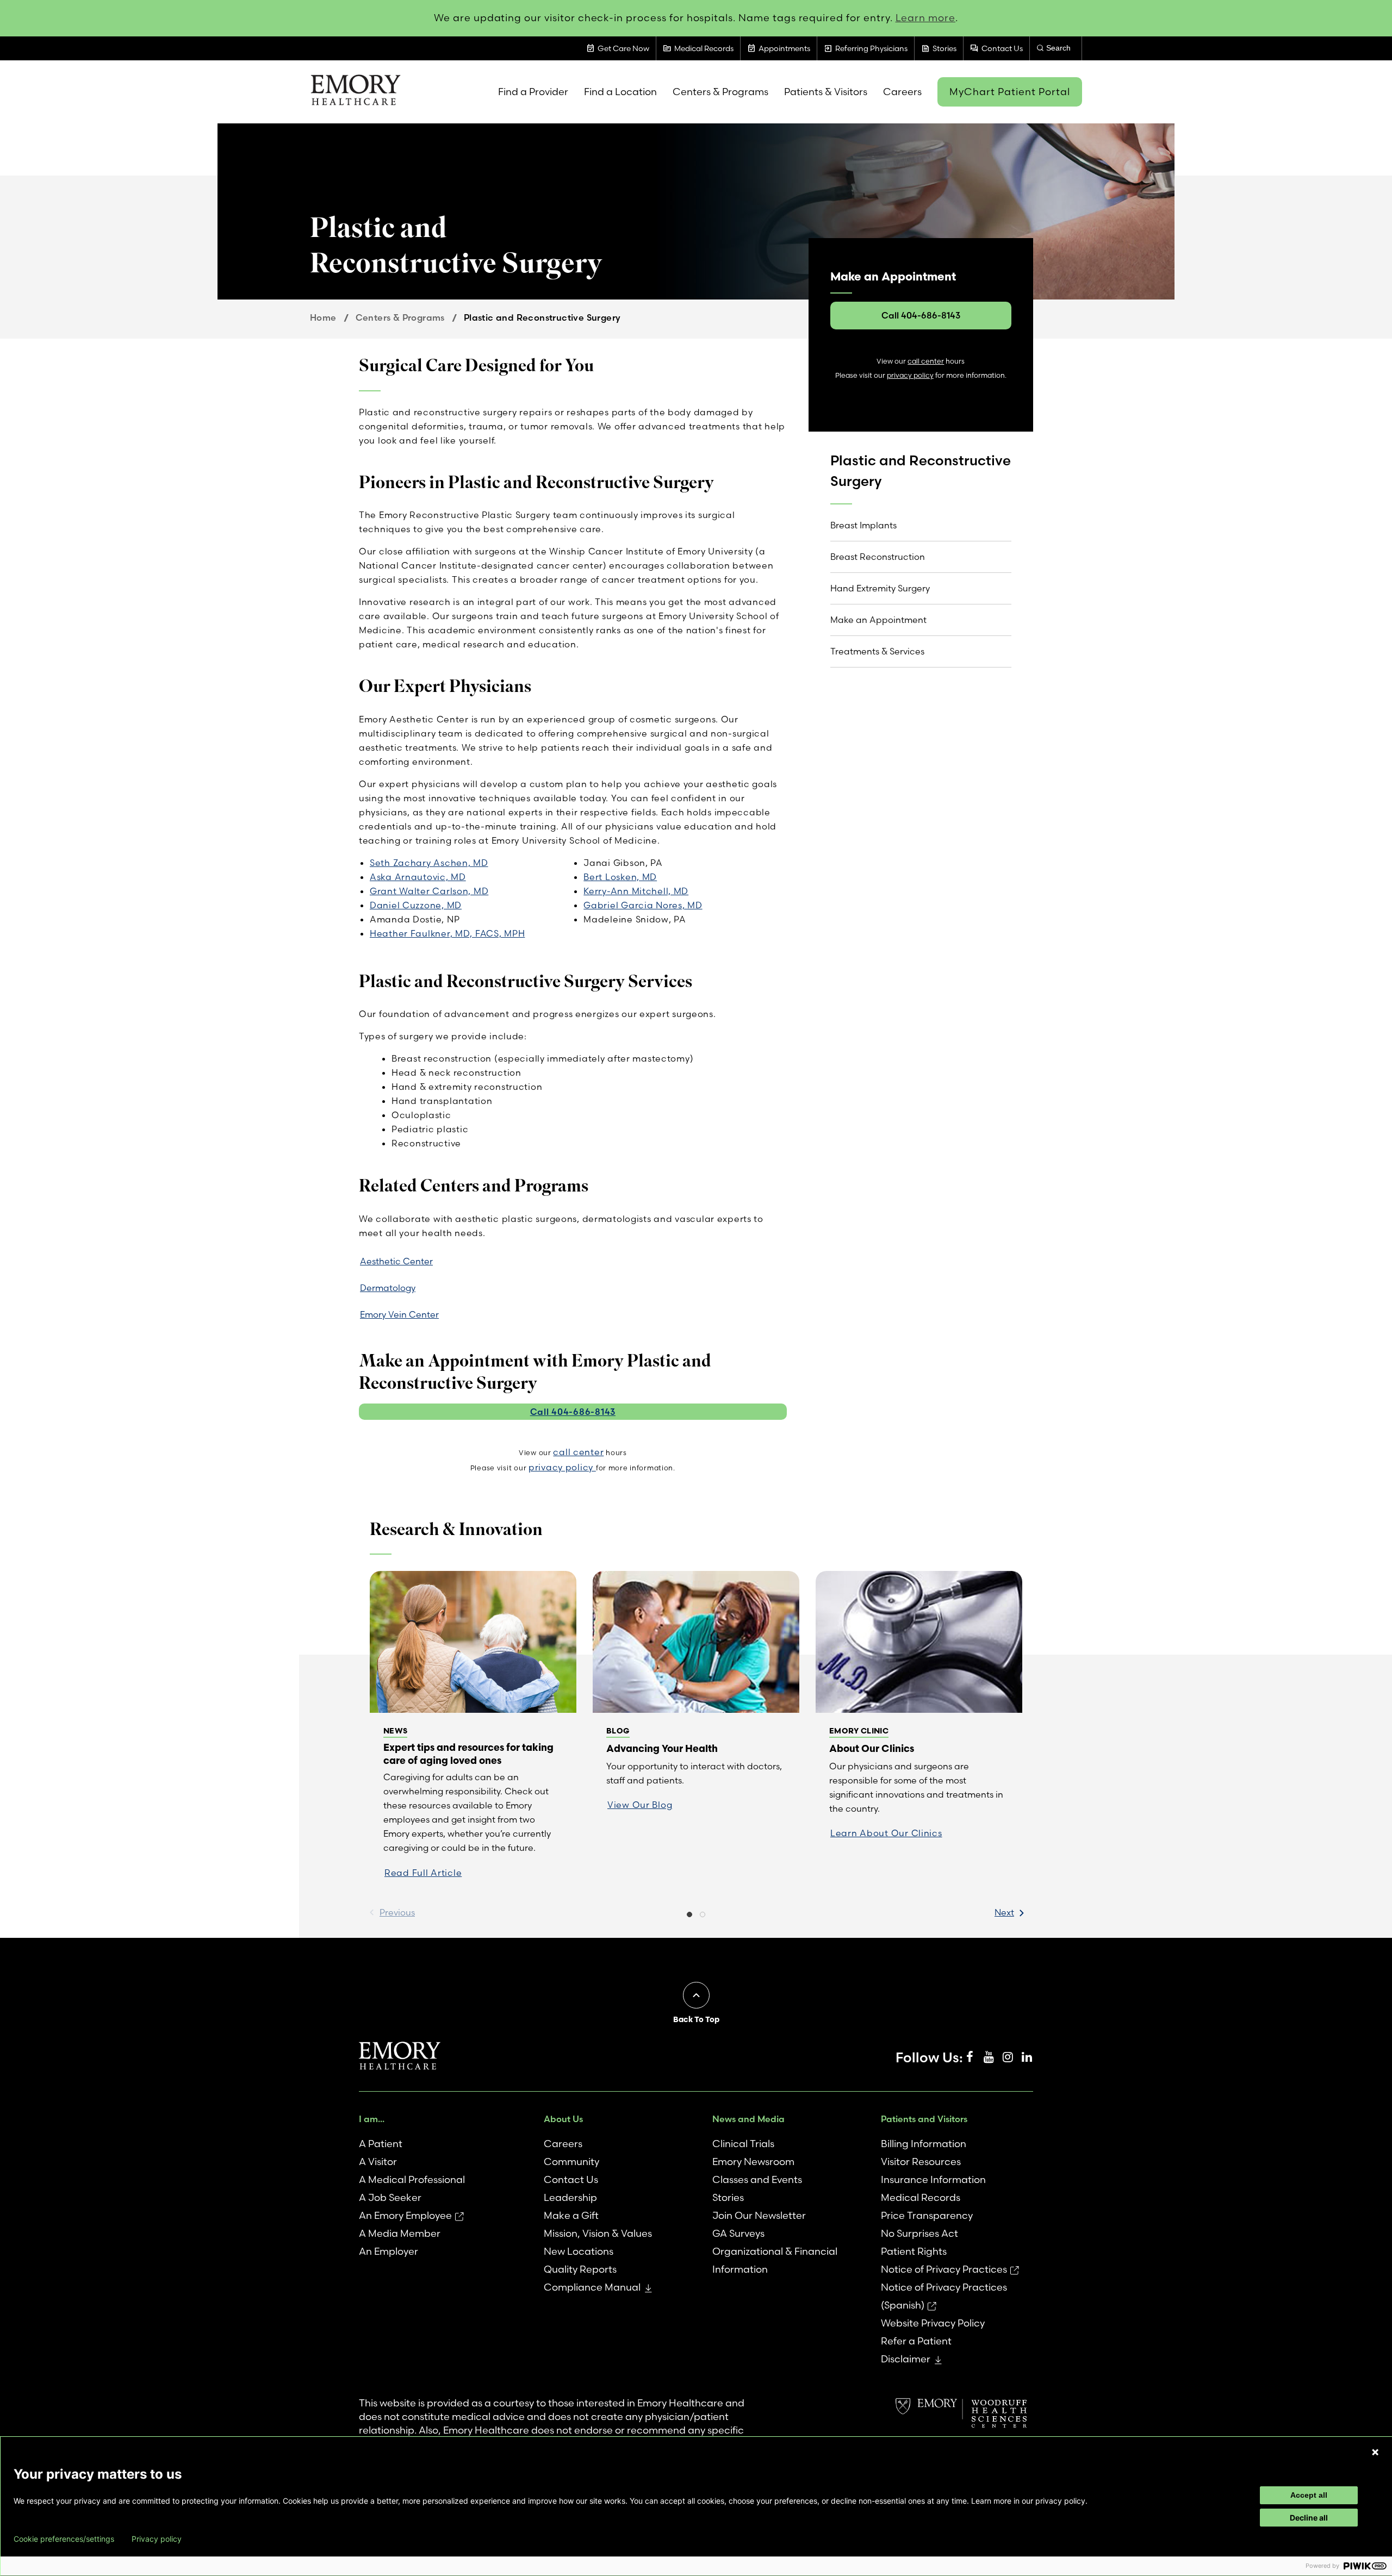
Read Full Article (423, 1873)
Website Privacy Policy (933, 2323)
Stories (728, 2197)
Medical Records (921, 2197)
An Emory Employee (405, 2215)
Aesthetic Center (396, 1261)
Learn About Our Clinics (886, 1833)
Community (571, 2162)
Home (323, 317)
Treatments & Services (877, 651)
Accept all (1309, 2495)
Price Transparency (927, 2215)
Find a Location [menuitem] (620, 92)
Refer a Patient (916, 2341)
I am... (372, 2119)
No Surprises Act (919, 2233)
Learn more (926, 18)
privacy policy (562, 1467)
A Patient (381, 2144)
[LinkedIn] (1027, 2057)
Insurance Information (933, 2179)
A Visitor (378, 2162)
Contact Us (571, 2179)
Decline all (1309, 2518)
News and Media (748, 2119)
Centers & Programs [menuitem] (720, 92)
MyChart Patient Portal (1010, 92)
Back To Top (696, 2019)
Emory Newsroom (753, 2162)
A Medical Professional (412, 2179)
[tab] (689, 1916)
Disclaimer (906, 2359)
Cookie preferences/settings (64, 2539)
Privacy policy (157, 2539)
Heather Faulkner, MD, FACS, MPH (447, 933)
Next (1004, 1912)
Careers (563, 2144)
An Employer (389, 2251)
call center (578, 1452)
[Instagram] (1008, 2057)
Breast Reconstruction (878, 557)
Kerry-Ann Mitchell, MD (636, 891)
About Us (563, 2119)
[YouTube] (989, 2057)
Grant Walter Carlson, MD (429, 891)
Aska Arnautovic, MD (418, 877)
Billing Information (924, 2144)
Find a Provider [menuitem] (533, 92)
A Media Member (400, 2233)
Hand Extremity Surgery (880, 588)
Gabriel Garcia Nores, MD (643, 905)
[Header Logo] (355, 92)
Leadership (570, 2197)
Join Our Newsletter (759, 2215)
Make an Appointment (878, 620)
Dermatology (388, 1288)
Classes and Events (757, 2179)
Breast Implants (863, 525)
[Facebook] (970, 2057)
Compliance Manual (592, 2287)
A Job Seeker (390, 2197)
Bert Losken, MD (620, 877)
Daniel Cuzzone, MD (416, 905)
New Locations (579, 2251)
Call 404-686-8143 (573, 1412)
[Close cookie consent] (1375, 2452)
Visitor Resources (921, 2162)
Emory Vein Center (399, 1314)
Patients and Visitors (924, 2119)
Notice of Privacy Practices (944, 2269)
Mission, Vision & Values (598, 2233)
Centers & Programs (400, 317)
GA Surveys (738, 2233)
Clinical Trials (743, 2144)
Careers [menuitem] (902, 92)
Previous (397, 1912)
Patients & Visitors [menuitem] (826, 92)
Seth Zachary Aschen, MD (429, 863)
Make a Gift (571, 2215)
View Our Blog (640, 1805)
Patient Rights (914, 2251)
